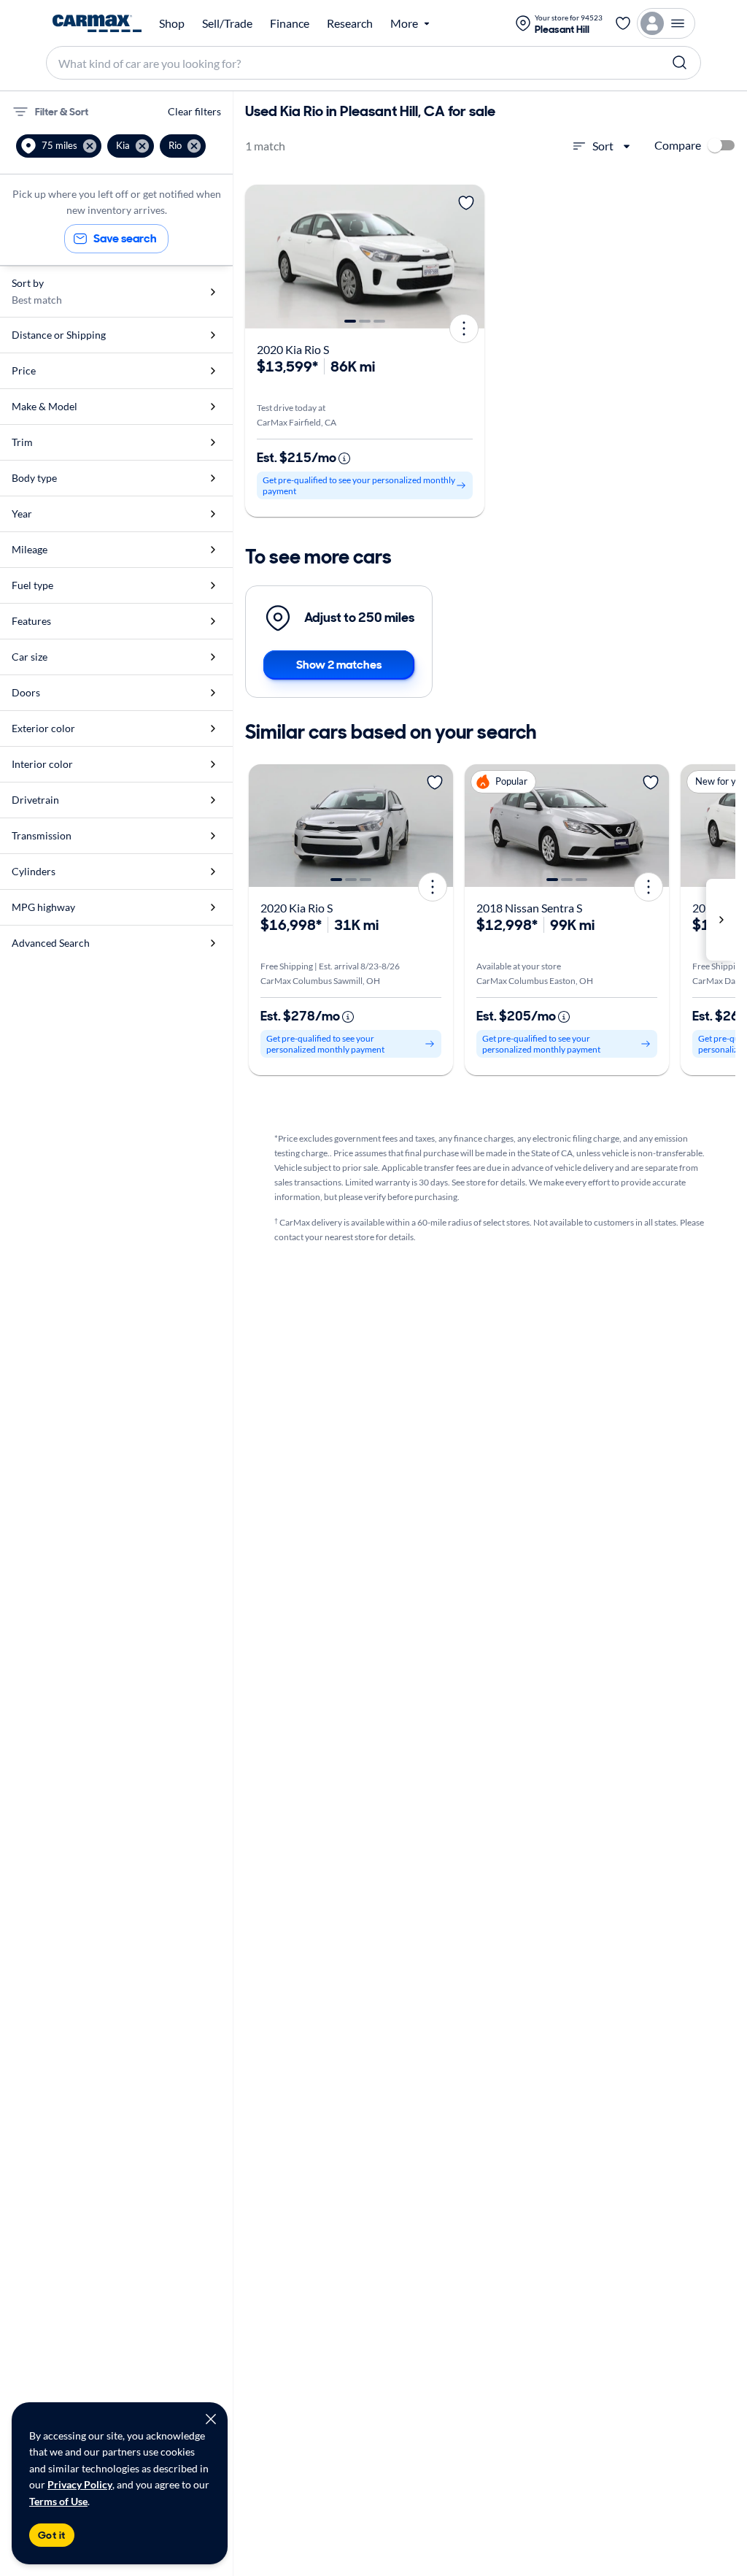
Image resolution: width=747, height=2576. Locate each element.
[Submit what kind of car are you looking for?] (680, 63)
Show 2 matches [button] (339, 665)
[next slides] (721, 920)
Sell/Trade (227, 23)
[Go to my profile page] (666, 23)
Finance (290, 23)
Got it (52, 2535)
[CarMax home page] (97, 23)
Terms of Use (58, 2501)
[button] (59, 146)
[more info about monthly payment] (344, 458)
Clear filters (194, 111)
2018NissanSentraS (529, 908)
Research (350, 23)
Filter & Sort (62, 112)
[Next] (468, 257)
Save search (125, 238)
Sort (603, 146)
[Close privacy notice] (211, 2419)
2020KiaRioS (293, 349)
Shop (172, 23)
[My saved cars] (623, 23)
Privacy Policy (80, 2484)
